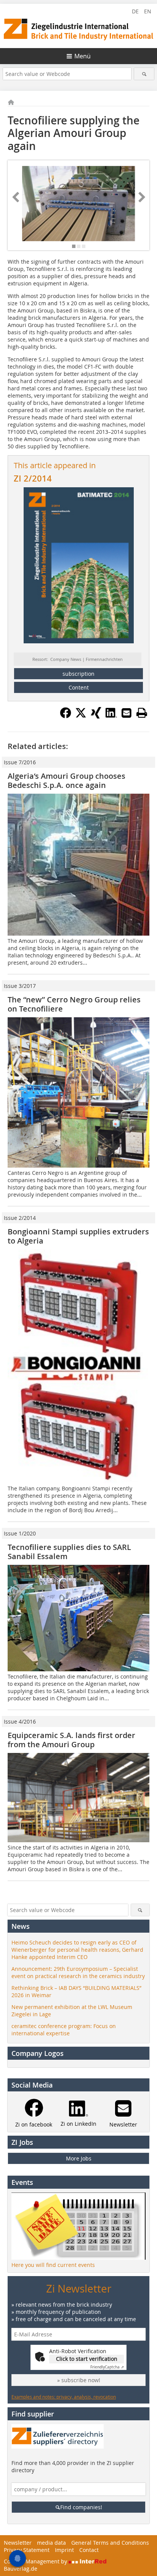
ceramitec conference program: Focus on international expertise (64, 2030)
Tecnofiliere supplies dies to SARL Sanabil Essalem (69, 1552)
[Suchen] (144, 74)
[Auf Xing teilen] (96, 716)
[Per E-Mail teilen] (127, 713)
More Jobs (79, 2158)
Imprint (64, 2550)
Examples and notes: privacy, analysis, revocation (64, 2397)
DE (135, 11)
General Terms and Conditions (110, 2543)
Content (79, 687)
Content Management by (36, 2561)
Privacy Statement (27, 2550)
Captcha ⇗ (107, 2367)
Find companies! (81, 2507)
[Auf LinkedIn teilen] (111, 716)
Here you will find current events (53, 2265)
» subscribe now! (79, 2380)
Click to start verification (87, 2359)
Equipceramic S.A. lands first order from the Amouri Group (71, 1740)
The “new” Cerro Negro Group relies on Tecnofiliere (74, 1004)
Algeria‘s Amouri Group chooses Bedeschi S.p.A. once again (66, 781)
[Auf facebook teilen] (66, 716)
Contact (89, 2550)
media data (51, 2543)
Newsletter (18, 2543)
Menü (83, 56)
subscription (78, 674)
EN (148, 11)
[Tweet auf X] (81, 716)
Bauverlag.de (21, 2569)
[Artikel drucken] (142, 713)
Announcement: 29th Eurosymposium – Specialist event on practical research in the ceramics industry (78, 1972)
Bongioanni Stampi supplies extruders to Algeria (78, 1236)
